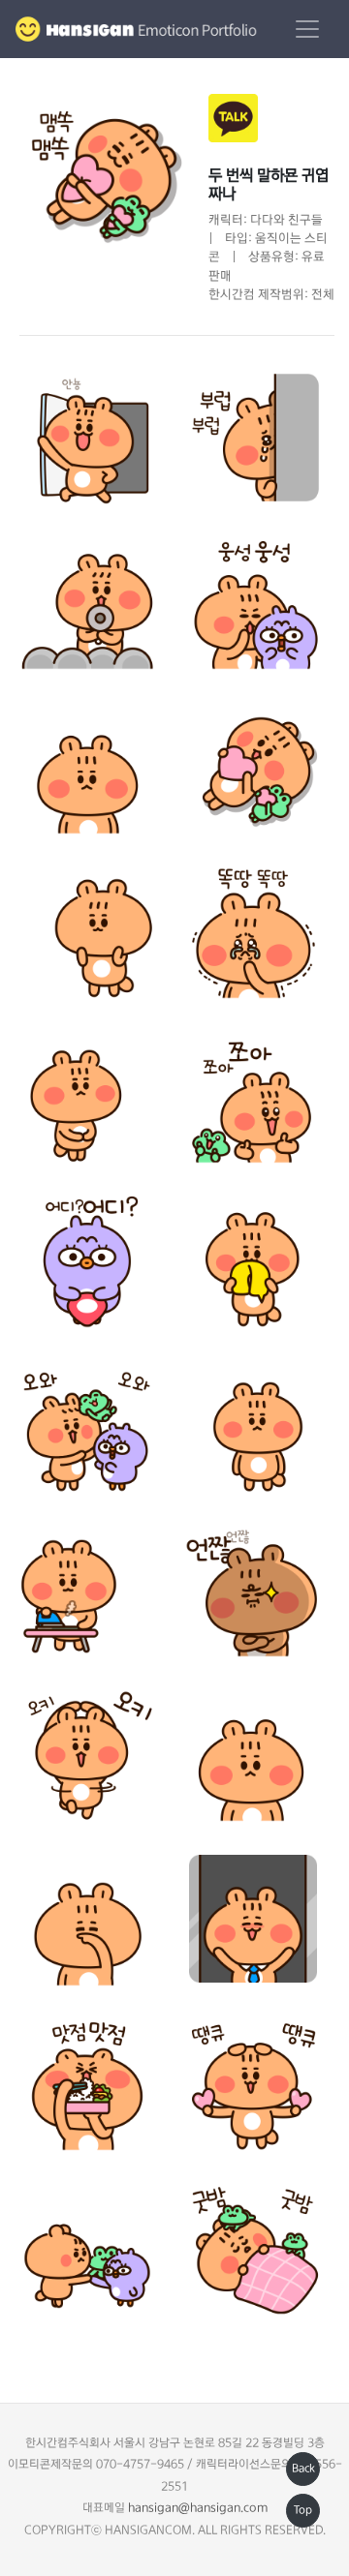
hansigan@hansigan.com (198, 2508)
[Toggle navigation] (307, 29)
